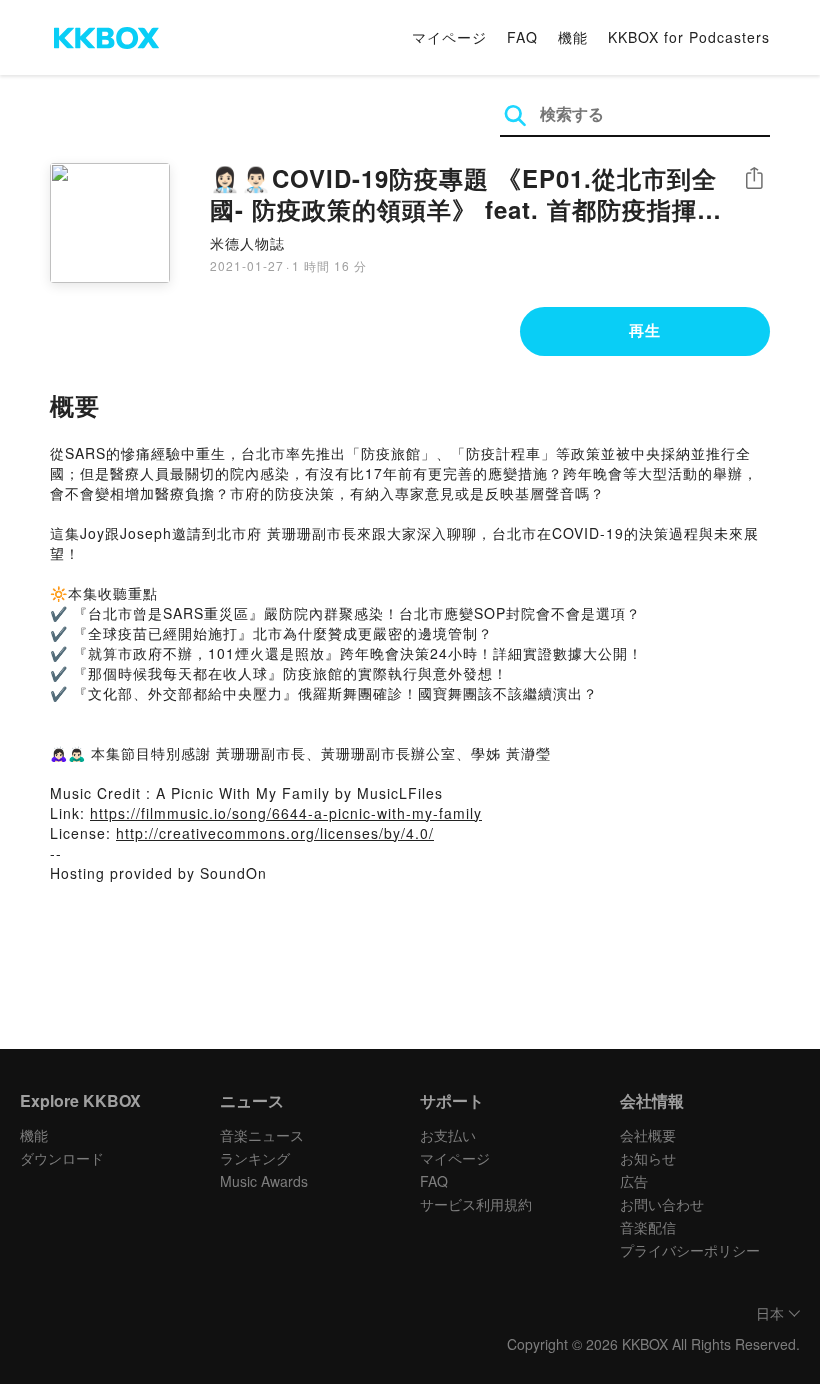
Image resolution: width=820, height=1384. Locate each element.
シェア (754, 178)
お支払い (448, 1135)
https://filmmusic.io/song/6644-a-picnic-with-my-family (286, 813)
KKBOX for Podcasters (689, 37)
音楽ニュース (262, 1135)
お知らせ (648, 1158)
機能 (573, 37)
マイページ (449, 37)
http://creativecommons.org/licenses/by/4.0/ (275, 833)
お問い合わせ (662, 1204)
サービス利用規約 (476, 1204)
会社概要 (648, 1135)
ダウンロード (62, 1158)
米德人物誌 (247, 243)
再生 (645, 330)
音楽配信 (648, 1227)
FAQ (522, 37)
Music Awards (264, 1181)
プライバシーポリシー (690, 1250)
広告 (634, 1181)
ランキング (255, 1158)
